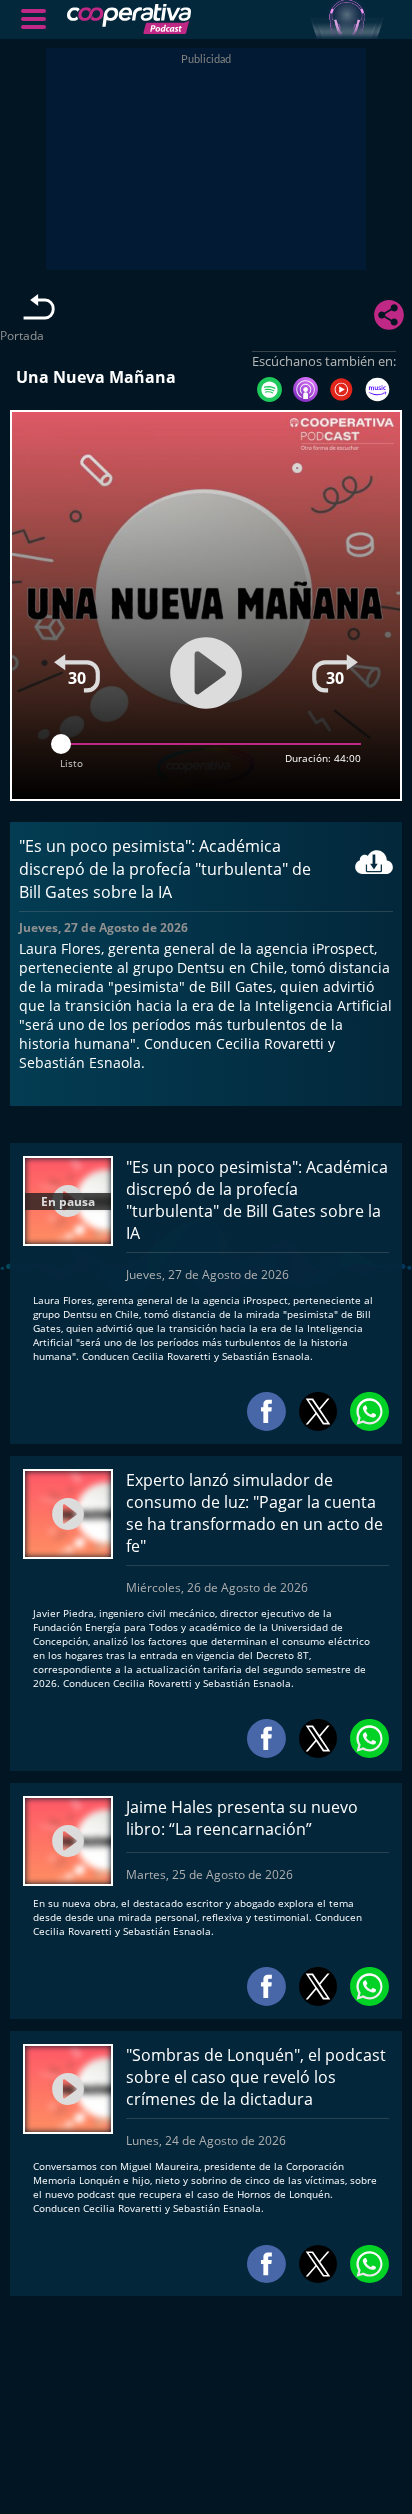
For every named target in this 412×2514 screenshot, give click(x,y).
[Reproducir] (206, 673)
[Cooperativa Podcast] (227, 19)
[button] (34, 19)
